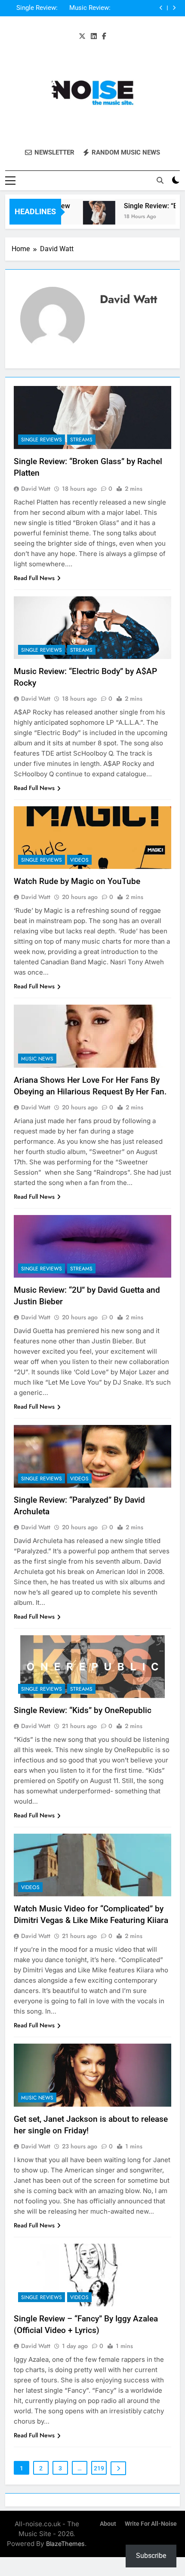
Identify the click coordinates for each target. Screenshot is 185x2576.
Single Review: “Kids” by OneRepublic (83, 1710)
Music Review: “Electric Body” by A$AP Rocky (85, 8)
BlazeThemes (65, 2544)
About (108, 2524)
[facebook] (104, 36)
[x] (82, 36)
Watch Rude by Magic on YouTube (77, 881)
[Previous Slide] (161, 8)
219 (99, 2468)
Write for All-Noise (151, 2524)
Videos (79, 860)
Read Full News (34, 578)
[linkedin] (94, 36)
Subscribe (151, 2556)
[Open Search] (160, 180)
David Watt (36, 489)
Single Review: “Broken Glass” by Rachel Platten (32, 8)
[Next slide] (174, 8)
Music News (37, 1059)
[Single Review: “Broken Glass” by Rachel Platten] (89, 217)
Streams (81, 440)
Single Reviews (42, 440)
